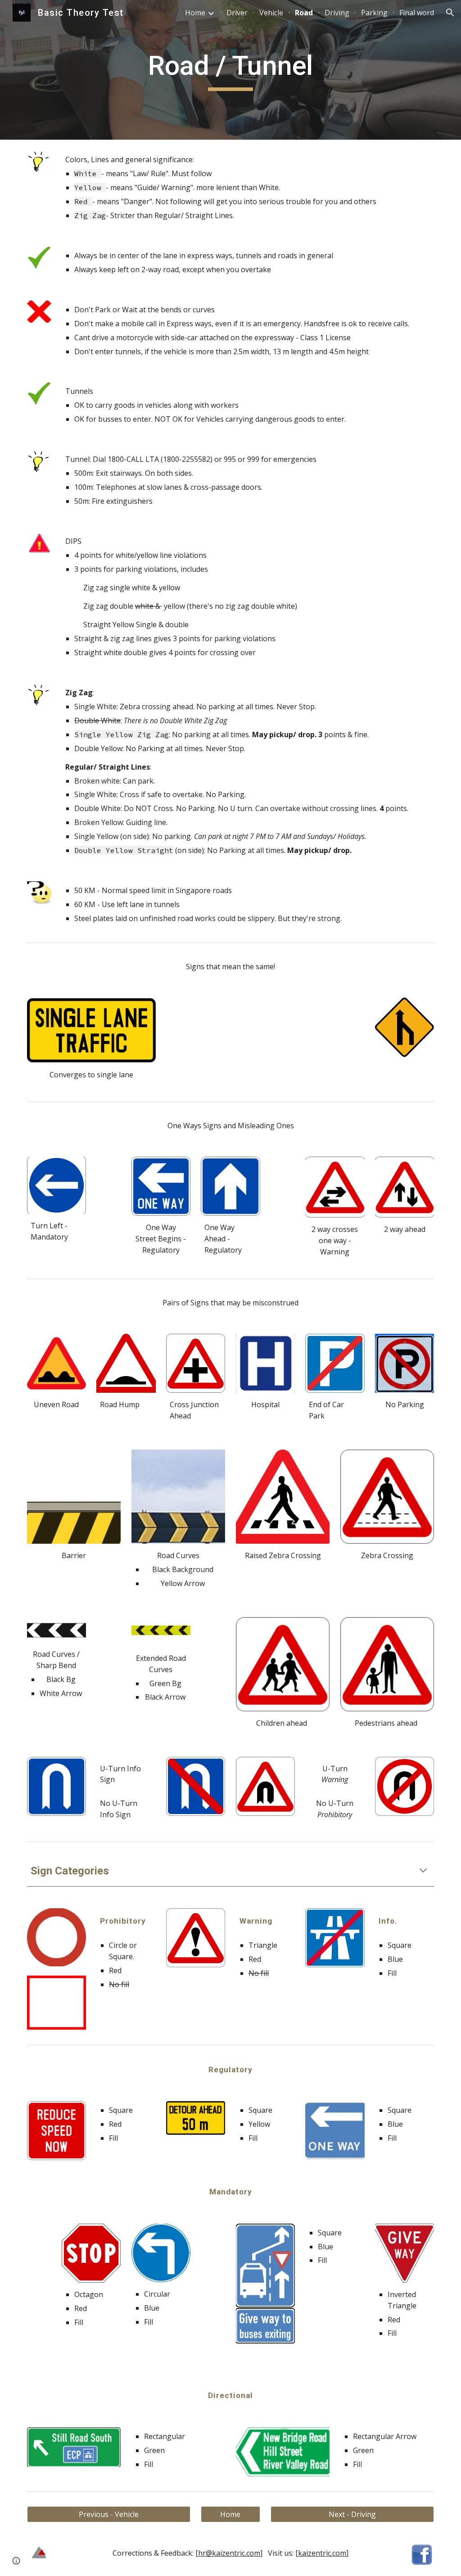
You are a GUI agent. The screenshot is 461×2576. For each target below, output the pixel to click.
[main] (230, 70)
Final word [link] (417, 13)
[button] (450, 13)
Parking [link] (374, 13)
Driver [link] (237, 13)
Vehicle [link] (271, 13)
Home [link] (195, 13)
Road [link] (304, 13)
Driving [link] (337, 13)
